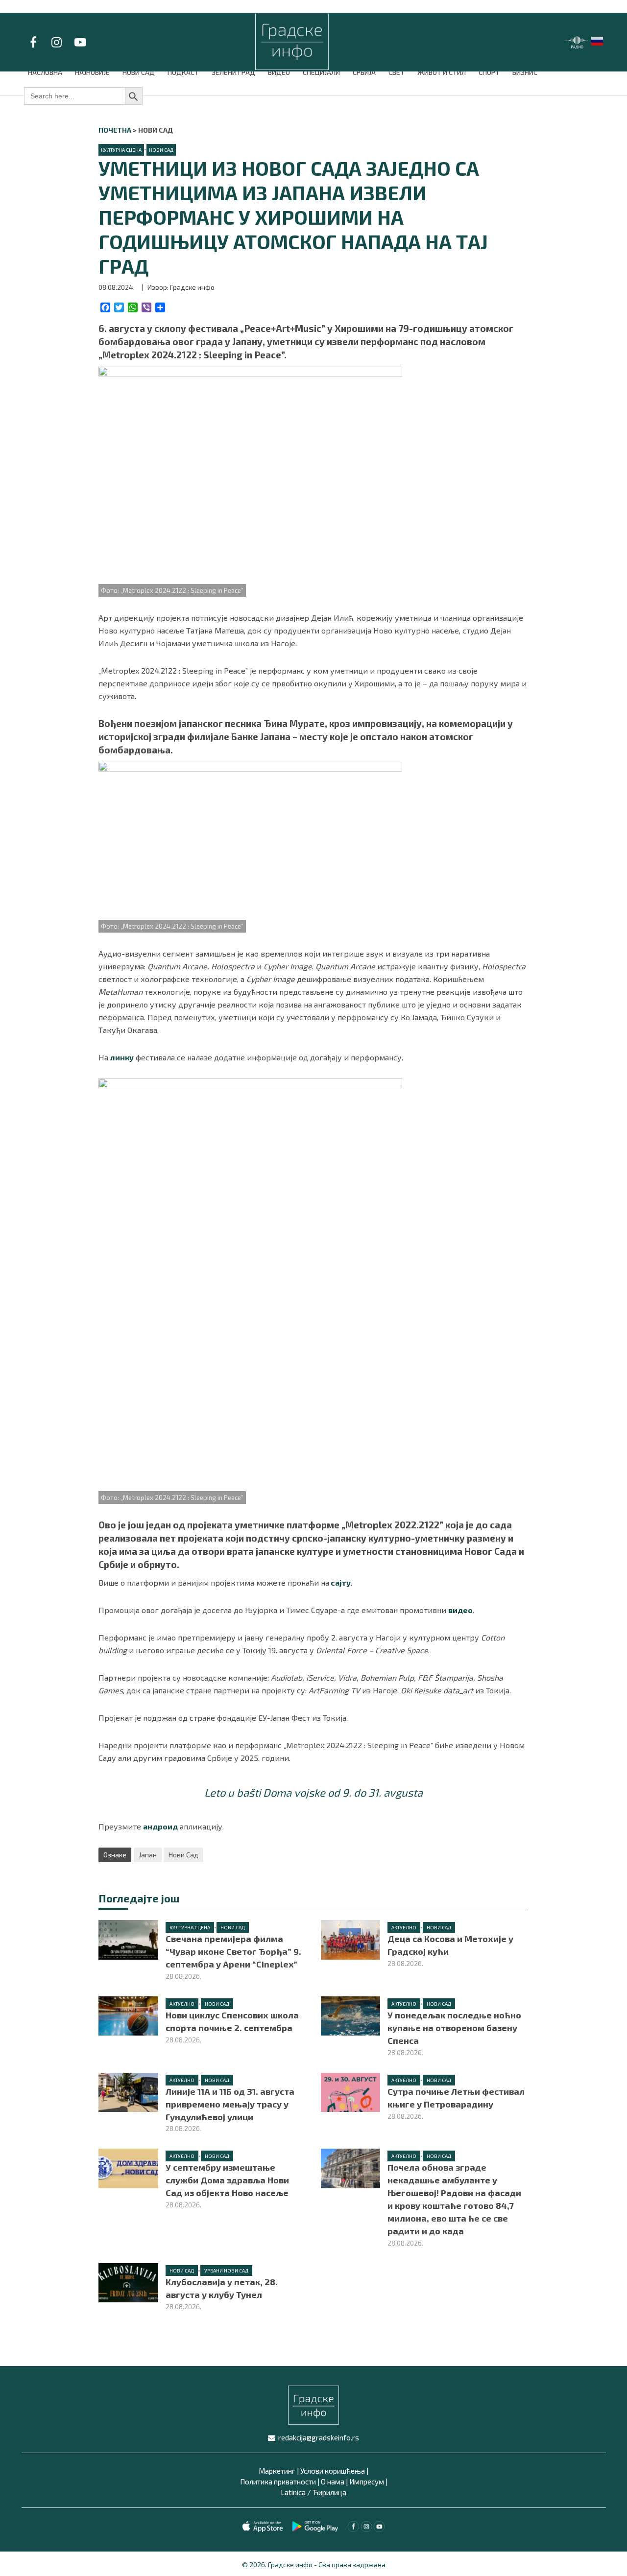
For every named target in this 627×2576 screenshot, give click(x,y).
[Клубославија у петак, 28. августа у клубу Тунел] (128, 2282)
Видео (279, 72)
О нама (333, 2482)
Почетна (115, 130)
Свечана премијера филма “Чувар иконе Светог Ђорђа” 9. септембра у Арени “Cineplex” (233, 1951)
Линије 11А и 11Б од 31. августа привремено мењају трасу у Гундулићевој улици (230, 2104)
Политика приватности (278, 2482)
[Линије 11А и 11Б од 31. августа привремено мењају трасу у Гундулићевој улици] (128, 2091)
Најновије (92, 72)
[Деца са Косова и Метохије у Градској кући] (350, 1938)
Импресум (367, 2482)
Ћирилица (329, 2492)
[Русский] (598, 40)
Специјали (321, 72)
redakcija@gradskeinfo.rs (319, 2437)
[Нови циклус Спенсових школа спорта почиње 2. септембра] (128, 2015)
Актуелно (404, 1927)
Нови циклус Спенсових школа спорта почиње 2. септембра (232, 2021)
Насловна (45, 72)
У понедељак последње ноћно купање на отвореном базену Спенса (454, 2028)
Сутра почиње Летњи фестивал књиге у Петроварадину (456, 2098)
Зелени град (233, 72)
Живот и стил (442, 72)
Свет (397, 72)
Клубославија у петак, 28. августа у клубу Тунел (222, 2288)
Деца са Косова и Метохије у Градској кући (450, 1945)
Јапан (148, 1855)
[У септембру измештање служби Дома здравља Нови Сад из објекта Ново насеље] (128, 2167)
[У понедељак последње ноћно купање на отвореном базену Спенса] (350, 2015)
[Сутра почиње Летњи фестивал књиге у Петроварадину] (350, 2091)
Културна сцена (121, 150)
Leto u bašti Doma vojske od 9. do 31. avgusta (313, 1792)
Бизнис (525, 72)
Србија (364, 72)
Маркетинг (277, 2471)
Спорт (489, 72)
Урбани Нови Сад (226, 2271)
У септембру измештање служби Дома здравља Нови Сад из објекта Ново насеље (227, 2180)
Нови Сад (139, 72)
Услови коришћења (333, 2471)
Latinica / (296, 2492)
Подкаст (183, 72)
